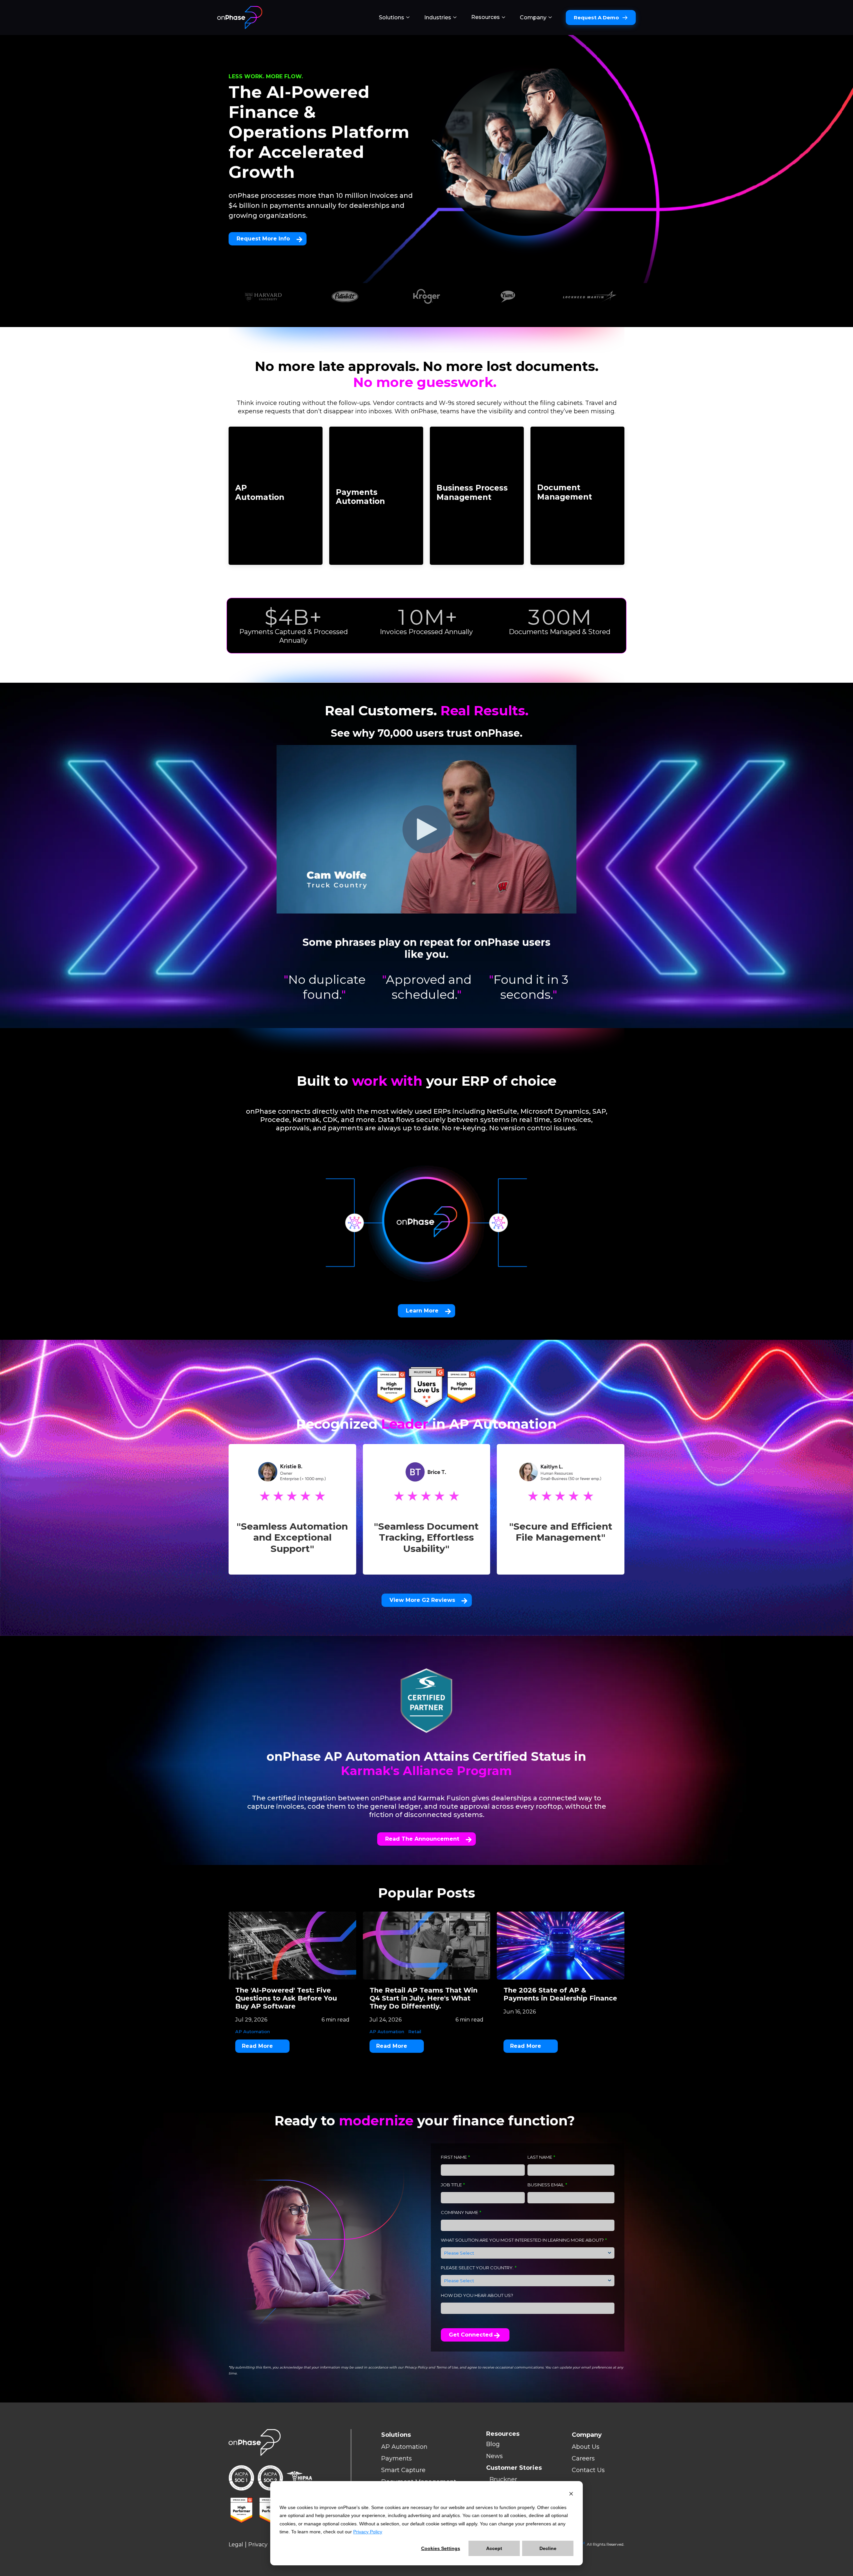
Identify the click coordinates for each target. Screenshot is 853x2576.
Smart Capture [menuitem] (403, 2470)
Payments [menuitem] (397, 2458)
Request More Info (263, 239)
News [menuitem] (494, 2456)
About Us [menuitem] (586, 2447)
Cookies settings (441, 2548)
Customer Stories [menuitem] (514, 2468)
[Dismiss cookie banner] (571, 2495)
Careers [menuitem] (583, 2458)
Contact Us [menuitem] (588, 2470)
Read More (257, 2046)
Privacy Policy (368, 2532)
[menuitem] (394, 18)
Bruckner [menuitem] (503, 2479)
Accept (494, 2548)
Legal (236, 2545)
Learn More (422, 1311)
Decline (548, 2548)
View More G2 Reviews (422, 1600)
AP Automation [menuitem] (404, 2447)
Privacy (258, 2545)
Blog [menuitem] (493, 2444)
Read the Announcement (422, 1839)
